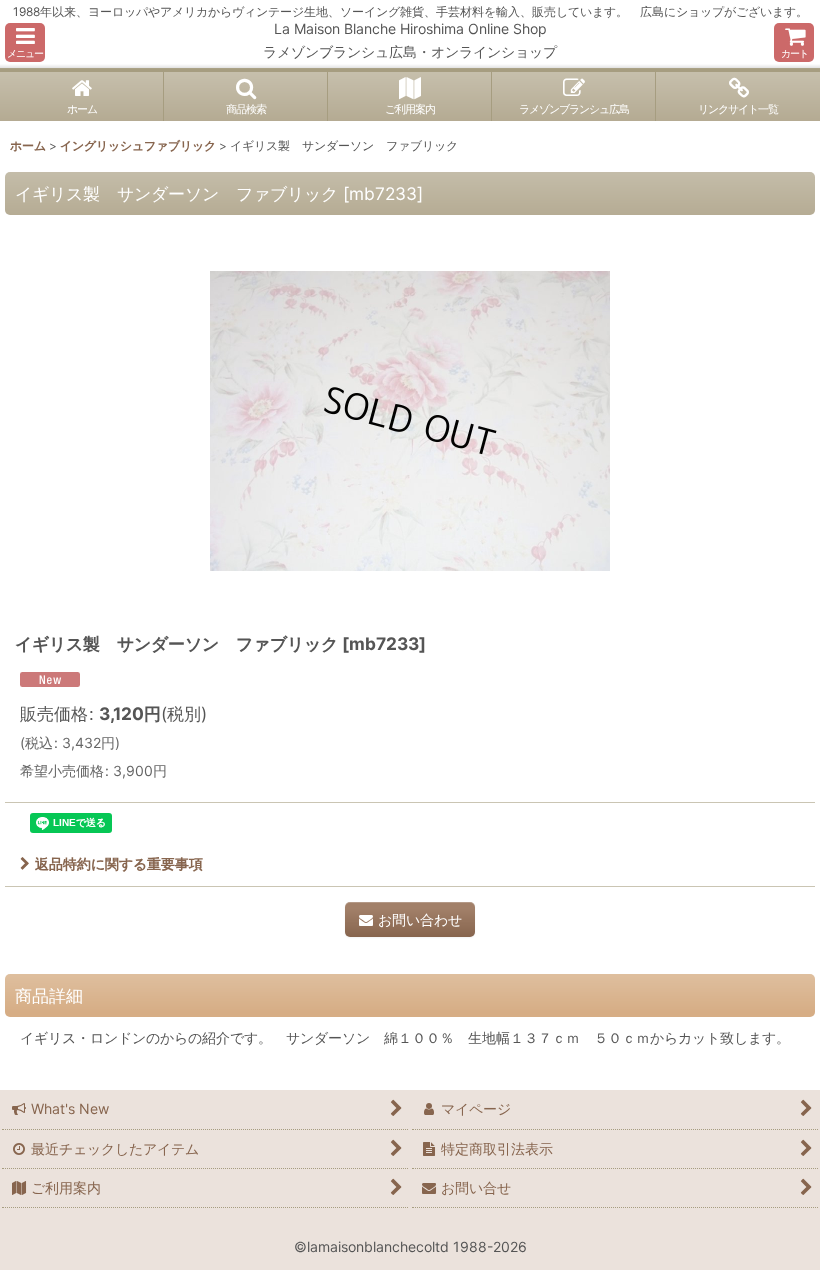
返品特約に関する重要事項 (119, 863)
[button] (25, 42)
